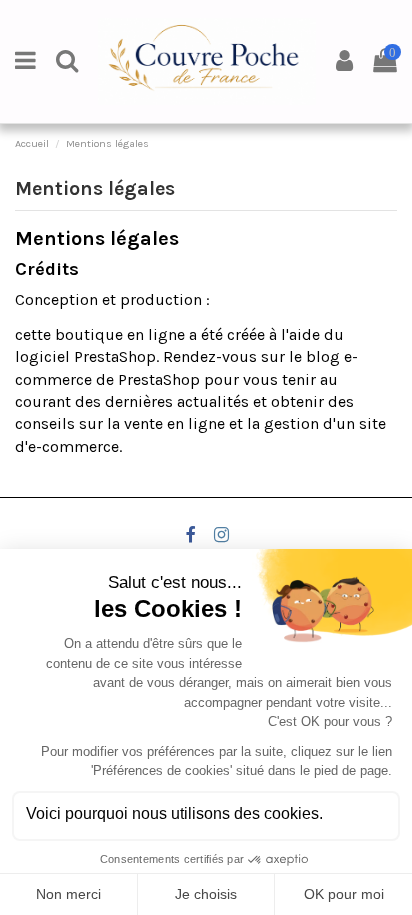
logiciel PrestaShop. (89, 356)
